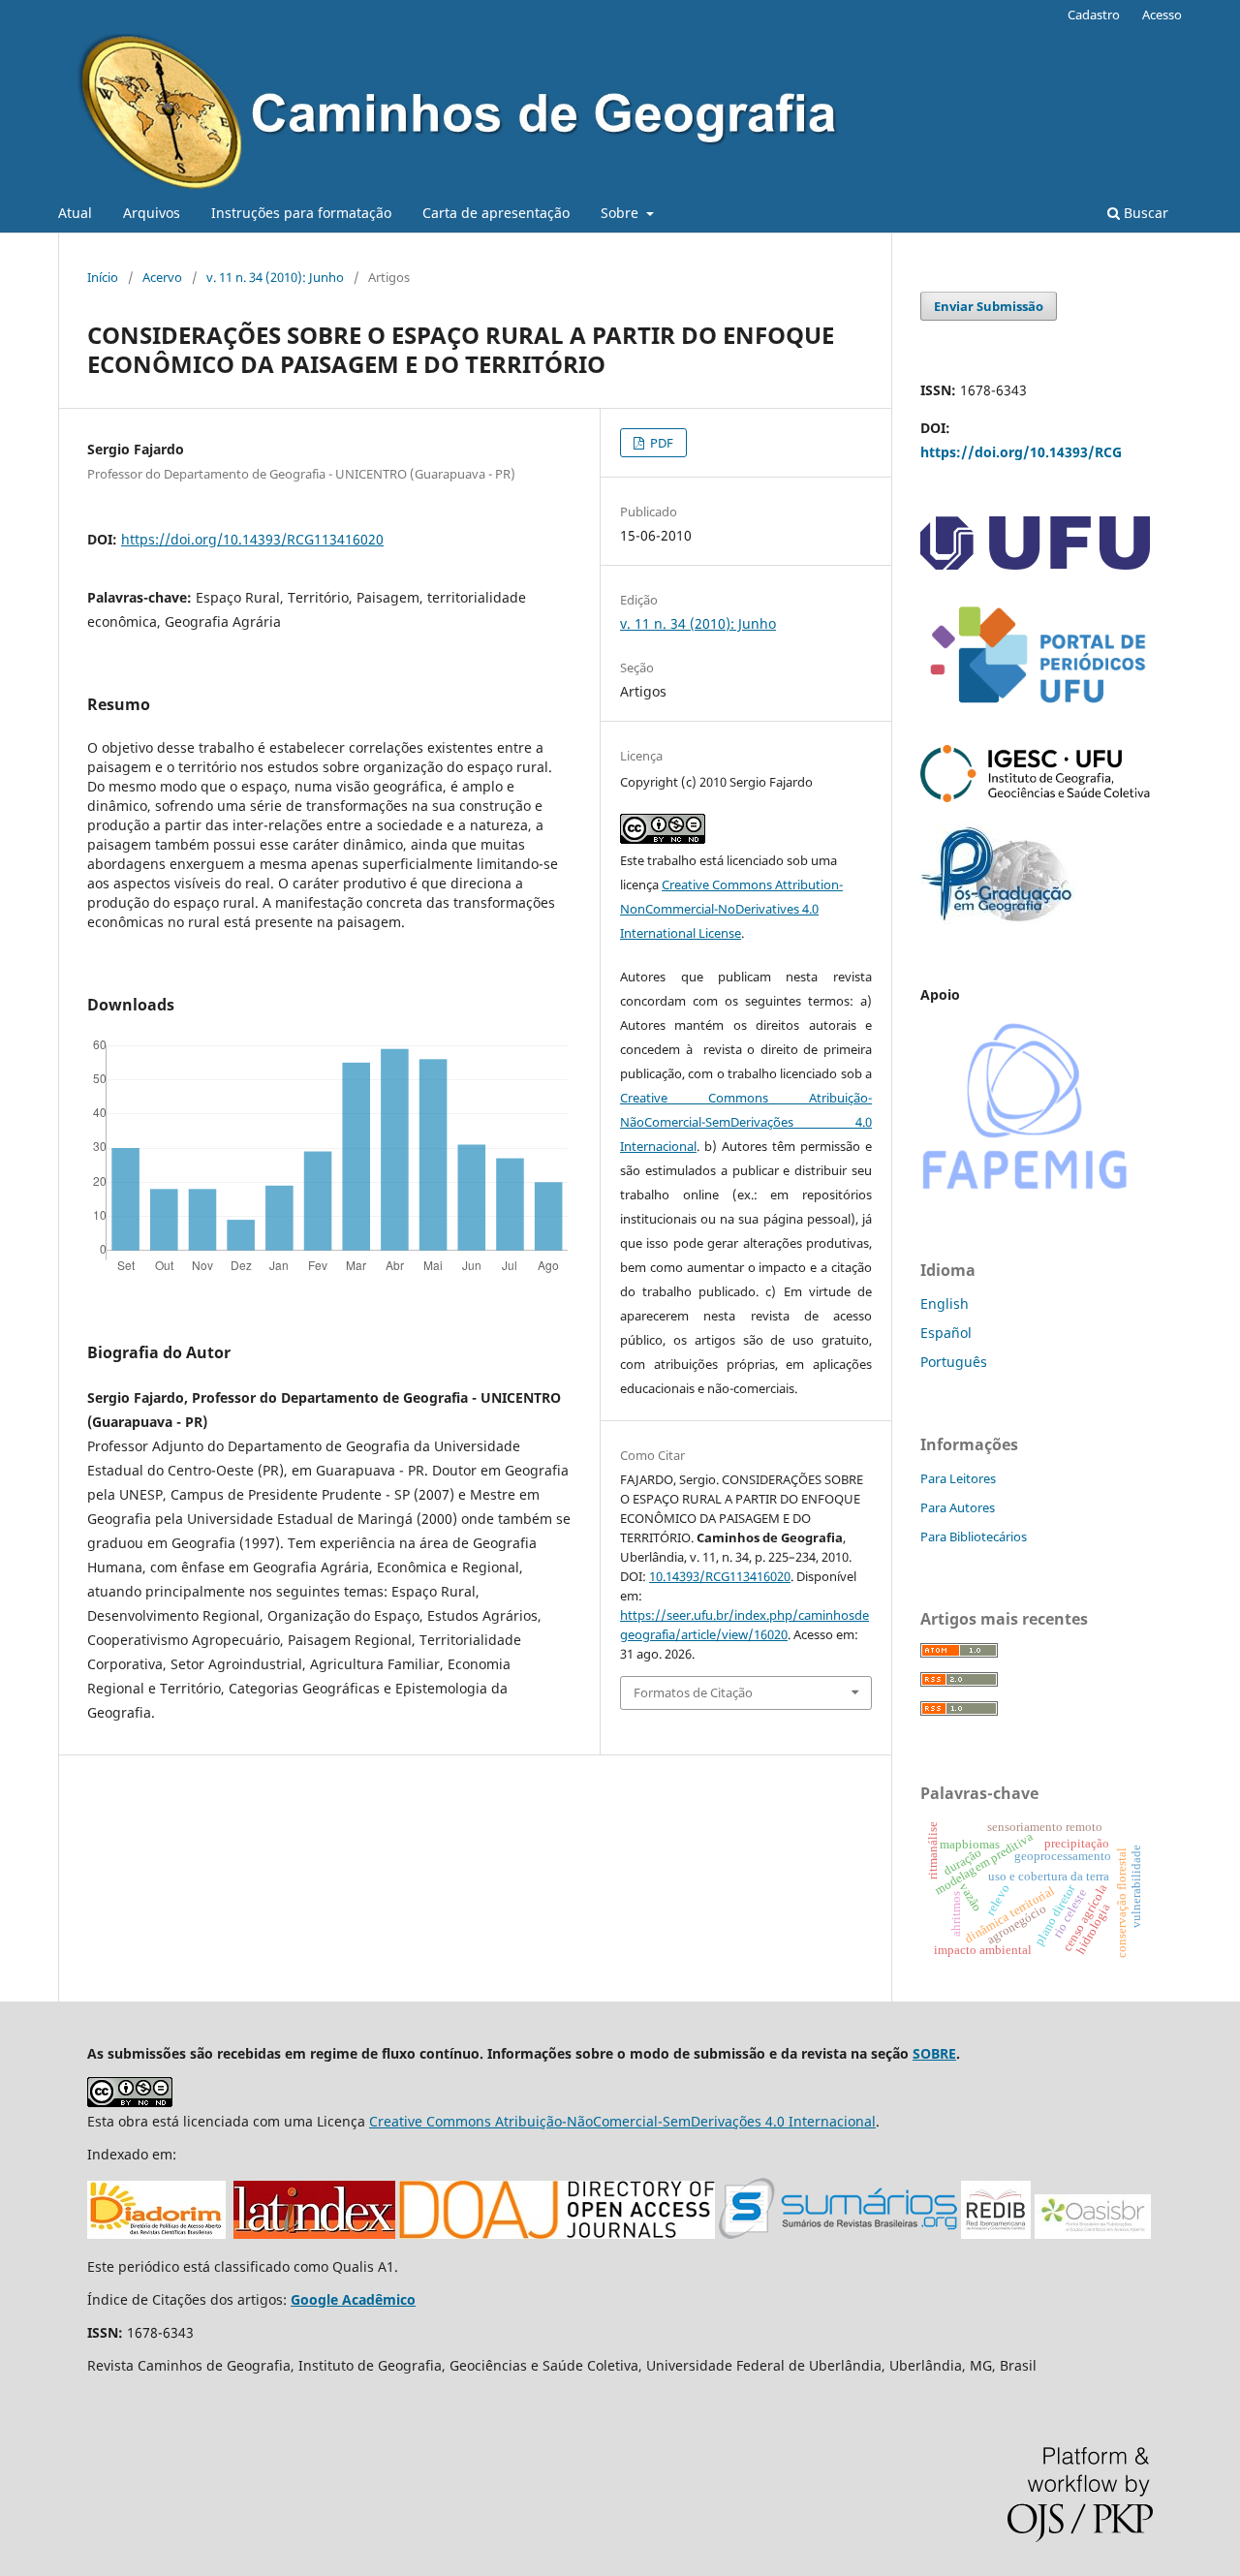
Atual (75, 213)
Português (954, 1362)
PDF (660, 443)
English (945, 1304)
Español (946, 1333)
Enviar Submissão (989, 306)
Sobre (621, 213)
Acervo (162, 277)
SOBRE (934, 2053)
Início (103, 277)
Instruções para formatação (301, 213)
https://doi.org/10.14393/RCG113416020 (252, 539)
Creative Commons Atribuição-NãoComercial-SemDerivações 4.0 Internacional (746, 1122)
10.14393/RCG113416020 (720, 1576)
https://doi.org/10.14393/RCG (1021, 452)
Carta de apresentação (496, 213)
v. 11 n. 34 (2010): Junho (275, 277)
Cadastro (1094, 15)
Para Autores (958, 1507)
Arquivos (152, 213)
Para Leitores (958, 1478)
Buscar (1144, 213)
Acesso (1162, 15)
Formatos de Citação (693, 1692)
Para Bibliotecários (974, 1536)
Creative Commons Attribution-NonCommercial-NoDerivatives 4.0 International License (731, 909)
